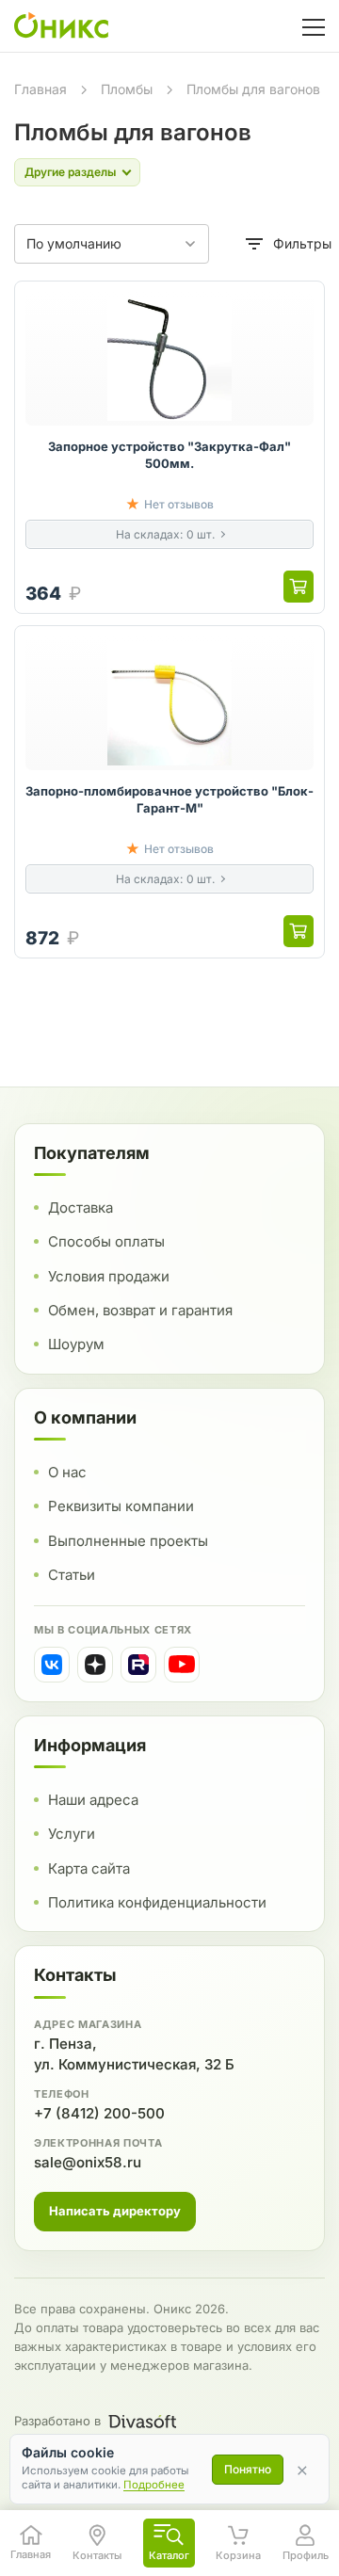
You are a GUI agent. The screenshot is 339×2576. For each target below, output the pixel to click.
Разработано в (57, 2421)
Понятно (248, 2469)
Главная (40, 89)
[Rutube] (138, 1665)
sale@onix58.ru (88, 2162)
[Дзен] (95, 1665)
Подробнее (154, 2485)
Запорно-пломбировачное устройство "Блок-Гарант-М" (169, 799)
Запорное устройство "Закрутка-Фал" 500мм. (169, 455)
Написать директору (115, 2211)
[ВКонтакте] (52, 1665)
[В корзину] (299, 587)
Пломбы (127, 89)
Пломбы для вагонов (253, 89)
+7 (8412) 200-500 (99, 2113)
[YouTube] (182, 1665)
